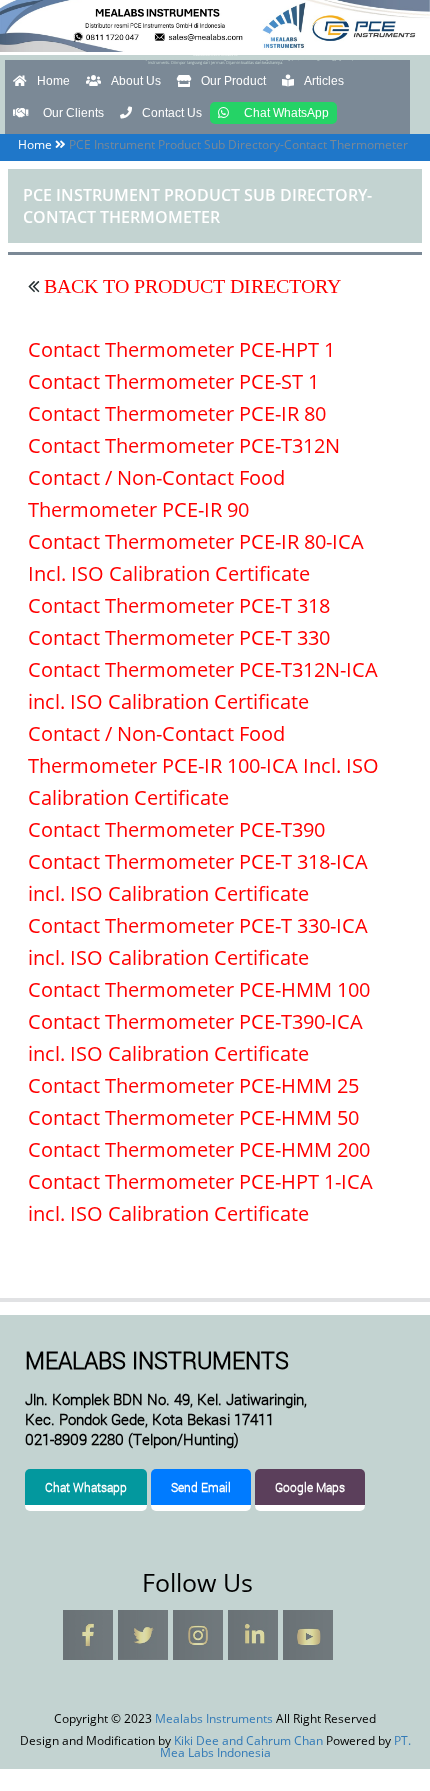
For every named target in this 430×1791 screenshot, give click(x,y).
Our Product (233, 81)
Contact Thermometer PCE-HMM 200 (199, 1149)
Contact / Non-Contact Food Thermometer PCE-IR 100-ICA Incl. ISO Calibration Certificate (203, 765)
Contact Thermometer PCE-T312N (184, 445)
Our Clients (73, 113)
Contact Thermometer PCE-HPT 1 (181, 349)
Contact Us (172, 113)
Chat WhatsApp (286, 113)
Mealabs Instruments (215, 54)
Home (53, 81)
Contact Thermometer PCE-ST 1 (173, 381)
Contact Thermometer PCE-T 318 (179, 605)
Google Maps (310, 1487)
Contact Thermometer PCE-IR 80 (177, 413)
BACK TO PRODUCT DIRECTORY (190, 286)
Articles (324, 81)
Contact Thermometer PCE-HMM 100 (199, 989)
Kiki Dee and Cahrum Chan (248, 1740)
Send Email (201, 1487)
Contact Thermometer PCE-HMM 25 (193, 1085)
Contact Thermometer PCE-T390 (176, 829)
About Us (136, 81)
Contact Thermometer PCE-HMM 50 (193, 1117)
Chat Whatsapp (86, 1487)
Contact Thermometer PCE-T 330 (179, 637)
